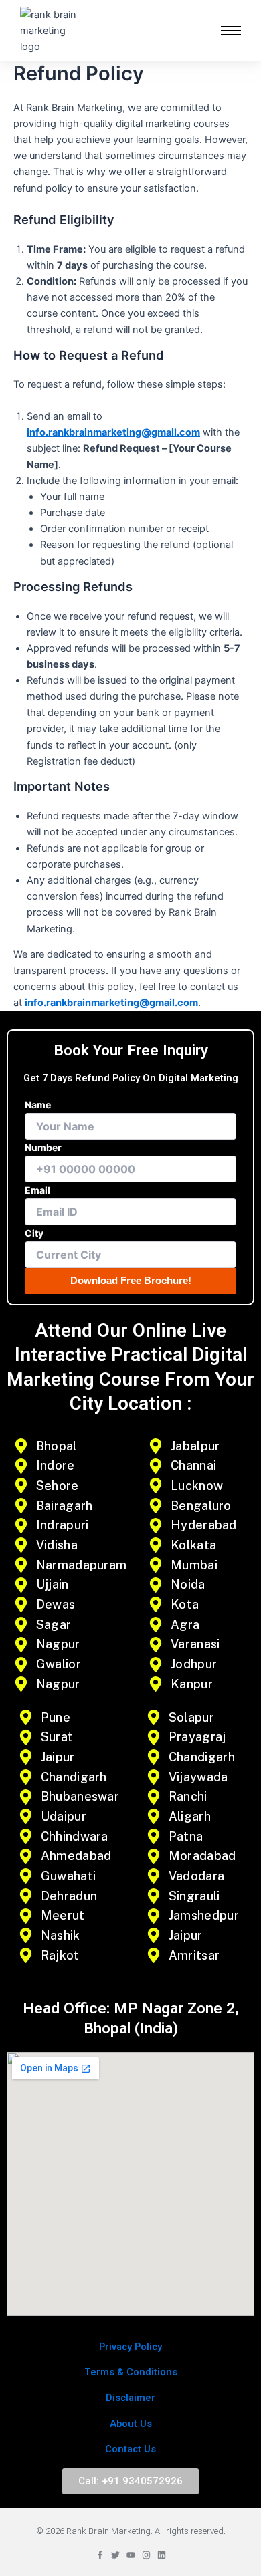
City (34, 1233)
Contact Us (130, 2449)
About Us (131, 2424)
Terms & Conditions (131, 2372)
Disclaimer (130, 2398)
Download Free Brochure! (131, 1281)
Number (43, 1147)
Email (37, 1190)
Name (38, 1105)
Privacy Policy (130, 2347)
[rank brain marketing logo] (50, 31)
